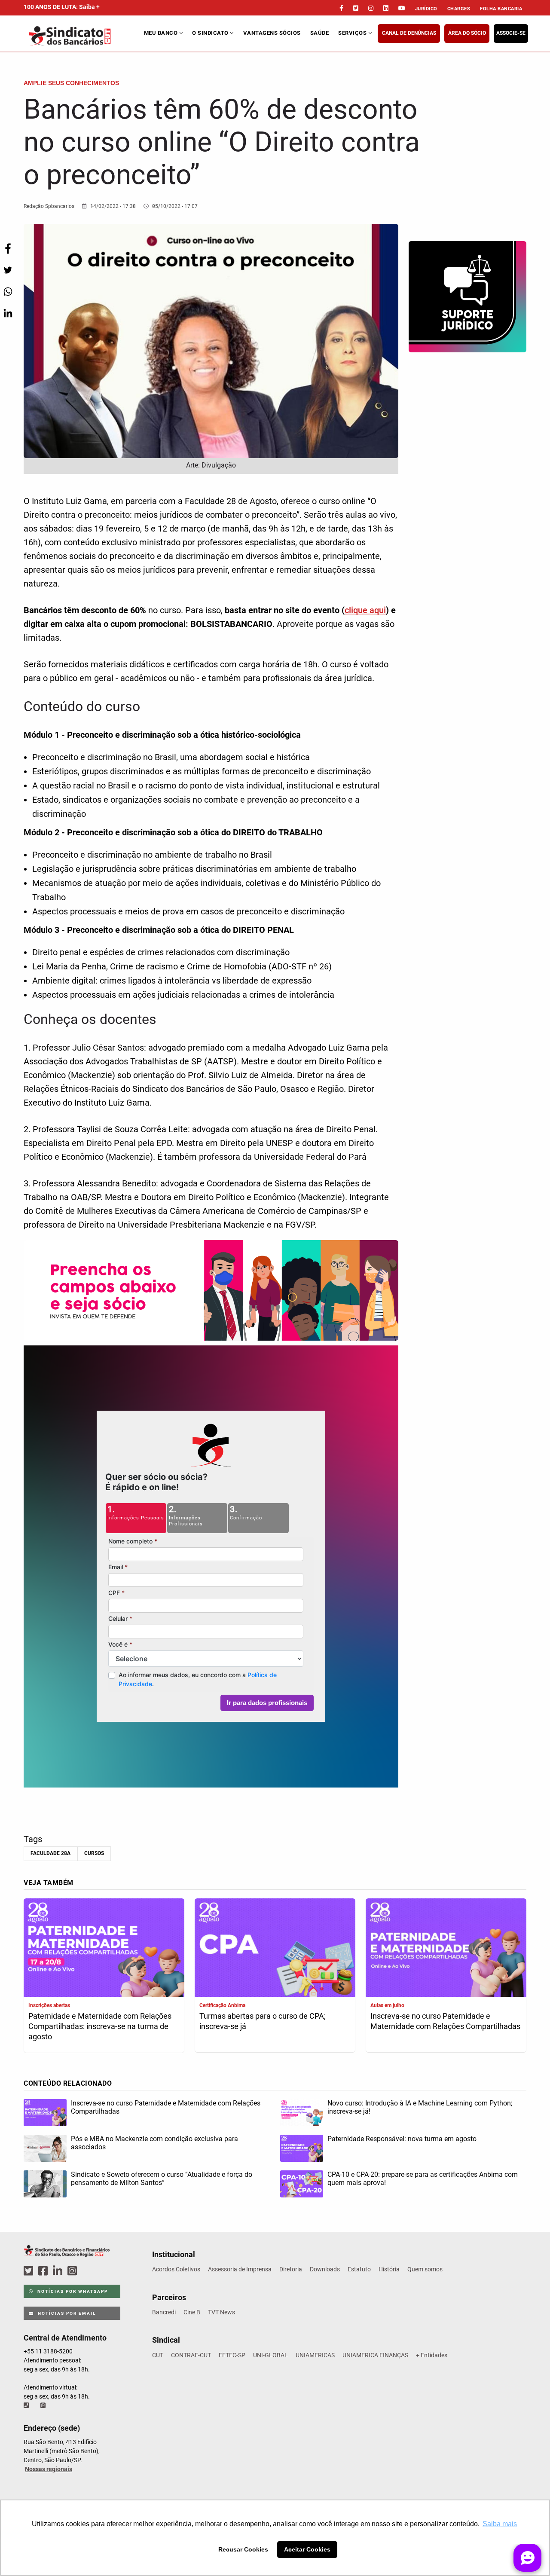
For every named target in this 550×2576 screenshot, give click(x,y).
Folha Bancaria (501, 9)
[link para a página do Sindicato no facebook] (341, 8)
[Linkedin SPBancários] (59, 2271)
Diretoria (291, 2269)
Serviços (353, 33)
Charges (459, 9)
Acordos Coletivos (176, 2269)
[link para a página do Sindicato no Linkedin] (386, 8)
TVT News (222, 2312)
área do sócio (467, 33)
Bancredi (164, 2312)
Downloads (325, 2269)
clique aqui (365, 610)
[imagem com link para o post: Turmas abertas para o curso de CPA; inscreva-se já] (275, 1949)
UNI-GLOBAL (270, 2355)
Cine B (192, 2312)
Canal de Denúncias (409, 33)
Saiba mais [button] (500, 2524)
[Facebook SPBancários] (44, 2271)
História (389, 2269)
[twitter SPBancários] (30, 2271)
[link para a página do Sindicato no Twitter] (356, 8)
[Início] (83, 36)
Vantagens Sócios (272, 33)
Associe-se (511, 33)
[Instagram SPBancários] (73, 2271)
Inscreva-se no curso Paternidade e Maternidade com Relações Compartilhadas (445, 2021)
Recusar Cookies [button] (243, 2549)
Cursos (94, 1853)
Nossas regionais (49, 2469)
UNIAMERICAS (315, 2355)
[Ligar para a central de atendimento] (27, 2405)
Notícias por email (66, 2313)
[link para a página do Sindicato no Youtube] (402, 8)
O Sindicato (211, 33)
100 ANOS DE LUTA (62, 7)
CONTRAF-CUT (191, 2355)
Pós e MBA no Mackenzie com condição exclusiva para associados (154, 2143)
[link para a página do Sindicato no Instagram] (371, 8)
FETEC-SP (232, 2355)
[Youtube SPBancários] (89, 2271)
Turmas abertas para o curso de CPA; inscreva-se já (263, 2021)
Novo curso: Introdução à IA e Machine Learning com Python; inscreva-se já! (420, 2107)
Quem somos (425, 2269)
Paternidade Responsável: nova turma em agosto (402, 2139)
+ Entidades (432, 2355)
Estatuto (359, 2269)
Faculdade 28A (50, 1853)
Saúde (320, 33)
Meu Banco (162, 33)
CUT (158, 2355)
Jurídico (426, 9)
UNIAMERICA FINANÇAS (375, 2355)
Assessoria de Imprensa (240, 2269)
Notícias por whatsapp (72, 2291)
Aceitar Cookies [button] (307, 2549)
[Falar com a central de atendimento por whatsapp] (44, 2405)
